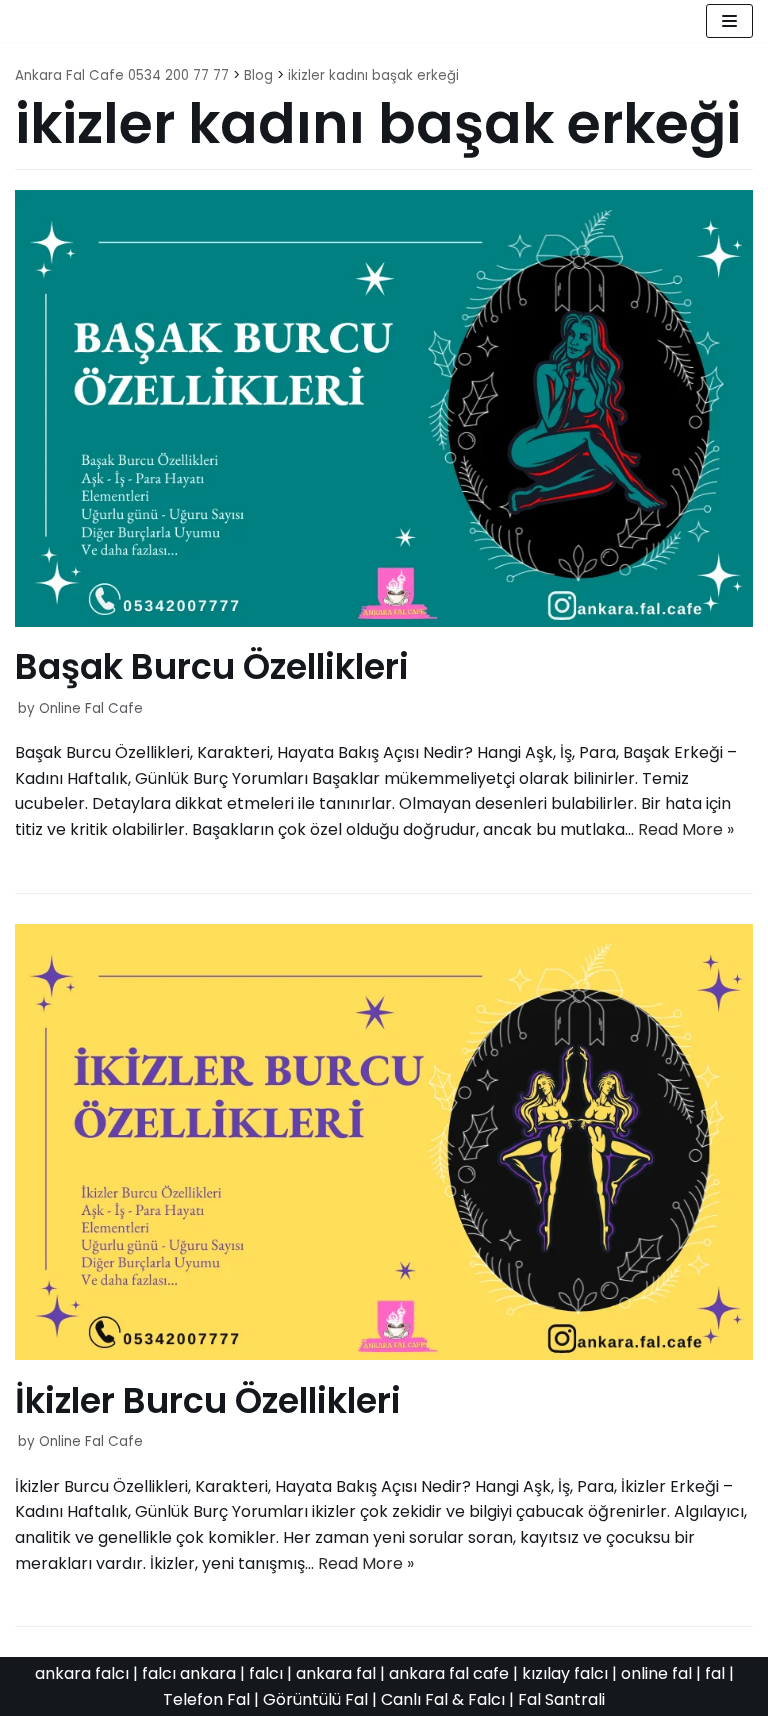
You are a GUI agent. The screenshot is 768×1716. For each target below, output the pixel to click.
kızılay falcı (565, 1673)
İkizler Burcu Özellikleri (208, 1400)
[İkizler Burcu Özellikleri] (384, 1354)
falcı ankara (189, 1673)
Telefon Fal (206, 1699)
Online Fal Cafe (91, 708)
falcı (266, 1673)
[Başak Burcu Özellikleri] (384, 621)
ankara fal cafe (449, 1673)
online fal (656, 1673)
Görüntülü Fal (315, 1699)
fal (715, 1673)
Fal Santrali (561, 1699)
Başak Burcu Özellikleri (212, 666)
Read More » (686, 829)
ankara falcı (82, 1673)
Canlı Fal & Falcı (443, 1699)
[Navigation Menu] (729, 21)
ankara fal (336, 1673)
